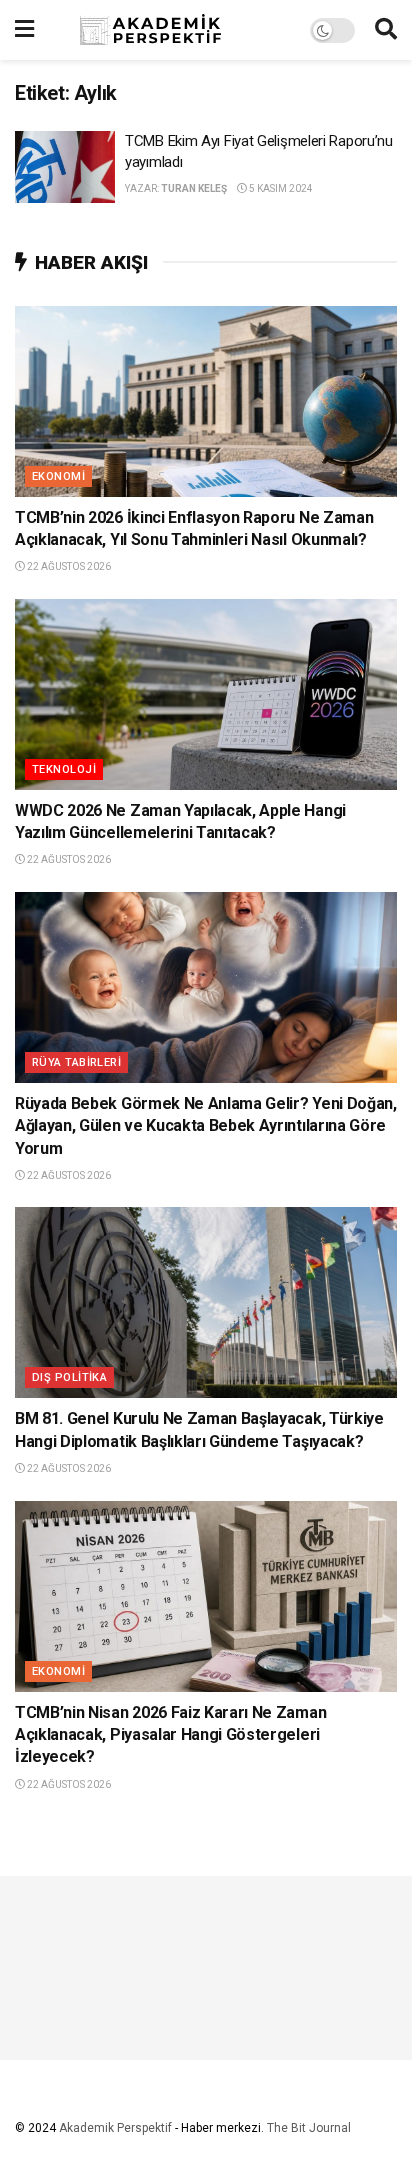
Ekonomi (58, 476)
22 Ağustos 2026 (68, 566)
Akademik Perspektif (115, 2128)
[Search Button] (386, 30)
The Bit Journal (309, 2128)
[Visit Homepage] (172, 30)
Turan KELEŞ (194, 188)
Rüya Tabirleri (76, 1062)
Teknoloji (64, 769)
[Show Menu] (24, 30)
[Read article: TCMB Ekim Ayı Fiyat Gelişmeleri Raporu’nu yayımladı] (65, 167)
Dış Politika (69, 1377)
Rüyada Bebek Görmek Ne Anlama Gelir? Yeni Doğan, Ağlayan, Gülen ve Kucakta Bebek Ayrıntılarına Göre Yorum (206, 1126)
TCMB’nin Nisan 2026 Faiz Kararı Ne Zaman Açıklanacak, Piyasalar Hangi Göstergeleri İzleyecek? (170, 1735)
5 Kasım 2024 (280, 188)
